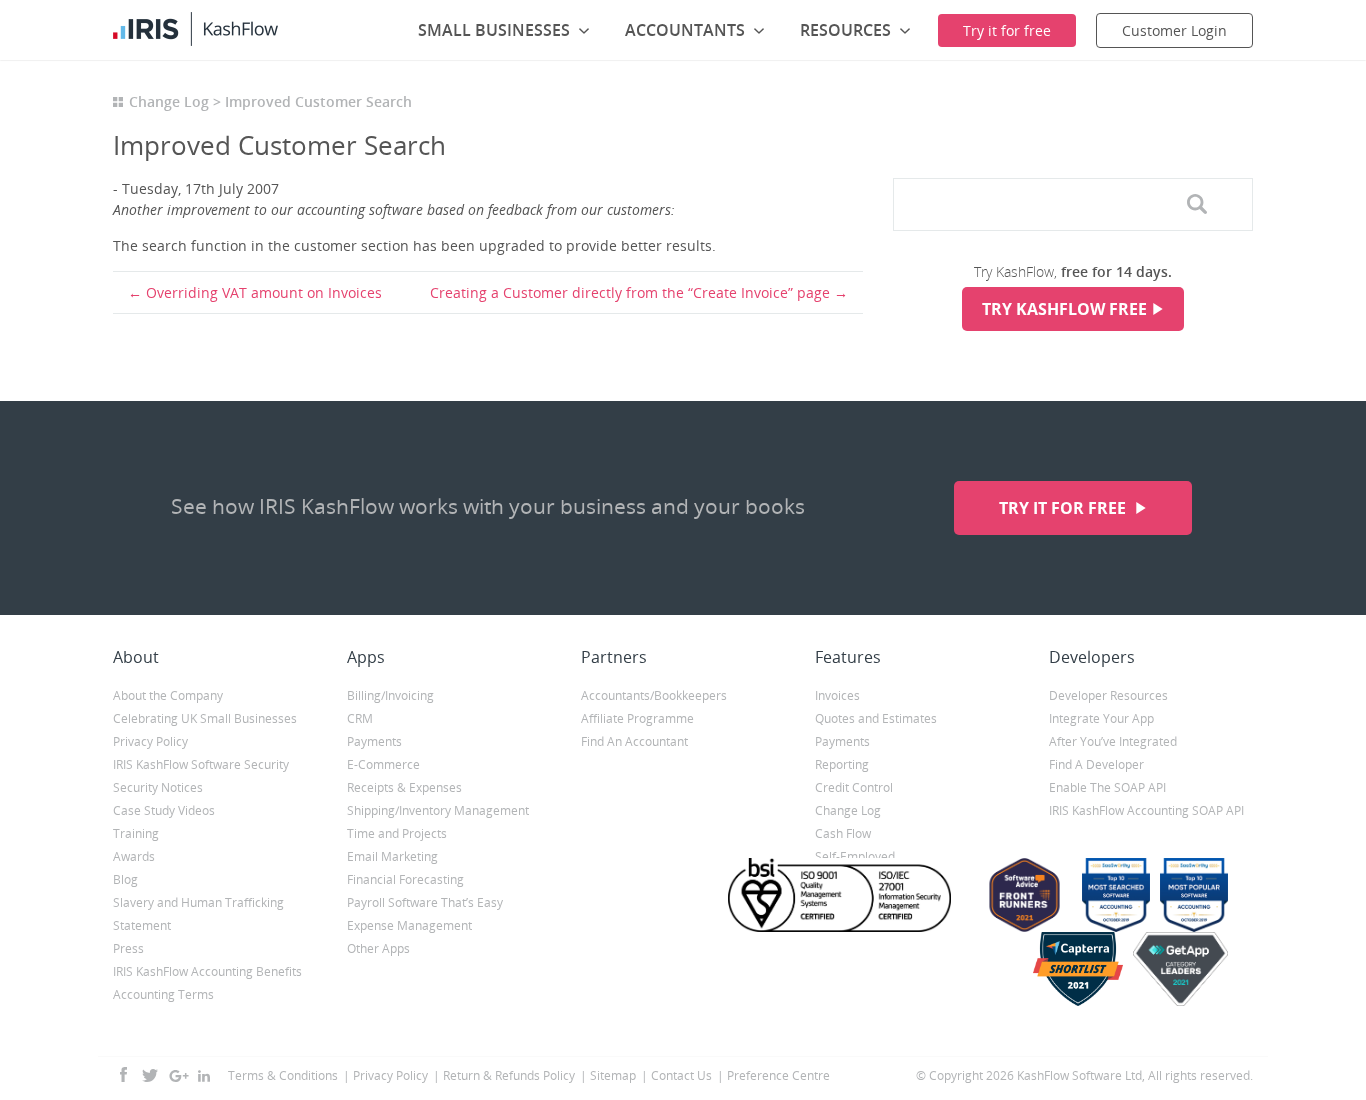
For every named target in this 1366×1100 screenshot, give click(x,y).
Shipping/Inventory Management (438, 810)
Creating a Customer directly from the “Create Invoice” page (630, 292)
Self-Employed (855, 856)
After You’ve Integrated (1113, 741)
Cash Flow (843, 833)
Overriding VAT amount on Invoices (264, 292)
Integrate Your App (1101, 718)
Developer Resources (1108, 695)
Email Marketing (392, 856)
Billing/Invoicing (390, 695)
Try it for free (1064, 508)
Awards (134, 856)
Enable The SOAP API (1107, 787)
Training (136, 833)
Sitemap (613, 1075)
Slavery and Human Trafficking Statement (198, 914)
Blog (125, 879)
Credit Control (854, 787)
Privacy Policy (150, 741)
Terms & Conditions (283, 1075)
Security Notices (158, 787)
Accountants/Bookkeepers (654, 695)
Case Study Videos (164, 810)
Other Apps (378, 948)
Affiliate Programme (637, 718)
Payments (374, 741)
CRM (360, 718)
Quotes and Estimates (876, 718)
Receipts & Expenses (404, 787)
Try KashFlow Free (1064, 309)
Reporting (842, 764)
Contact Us (681, 1075)
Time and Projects (397, 833)
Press (128, 948)
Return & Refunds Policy (509, 1075)
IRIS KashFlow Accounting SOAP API (1146, 810)
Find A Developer (1096, 764)
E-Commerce (383, 764)
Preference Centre (778, 1075)
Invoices (837, 695)
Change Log (169, 101)
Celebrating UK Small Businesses (205, 718)
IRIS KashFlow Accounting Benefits (207, 971)
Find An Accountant (634, 741)
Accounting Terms (163, 994)
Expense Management (409, 925)
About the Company (168, 695)
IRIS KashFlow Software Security (201, 764)
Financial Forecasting (405, 879)
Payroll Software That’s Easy (425, 902)
